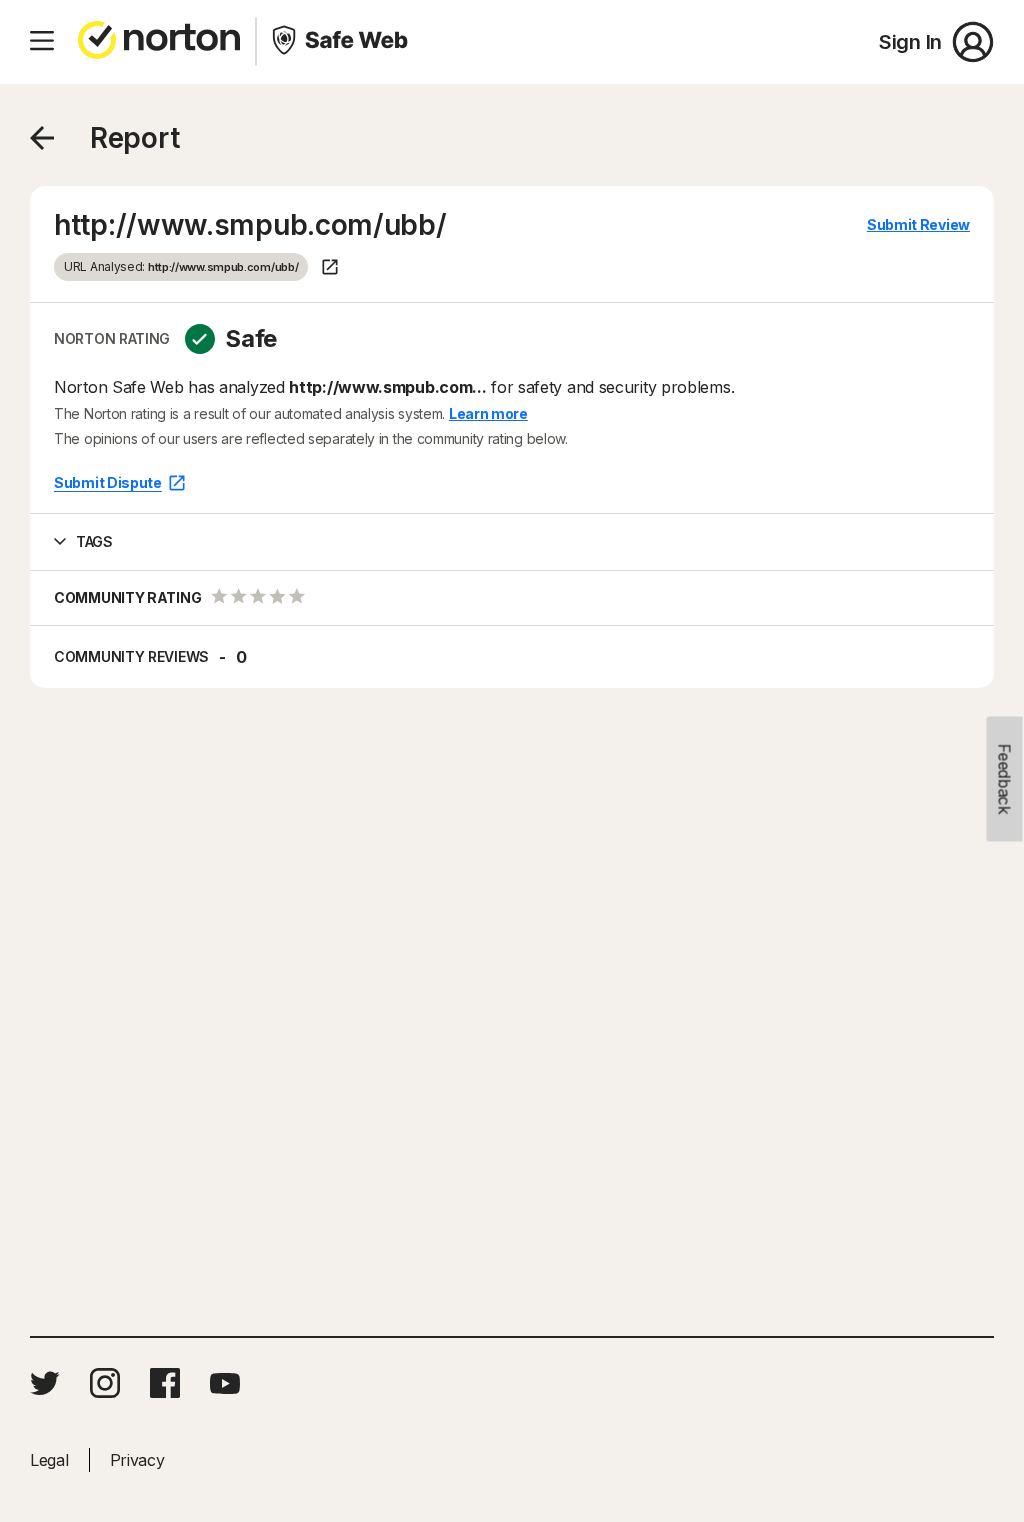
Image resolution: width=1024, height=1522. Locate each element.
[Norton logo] (159, 42)
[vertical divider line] (256, 42)
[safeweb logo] (342, 42)
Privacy (137, 1460)
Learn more (488, 413)
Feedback (1005, 779)
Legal (49, 1460)
